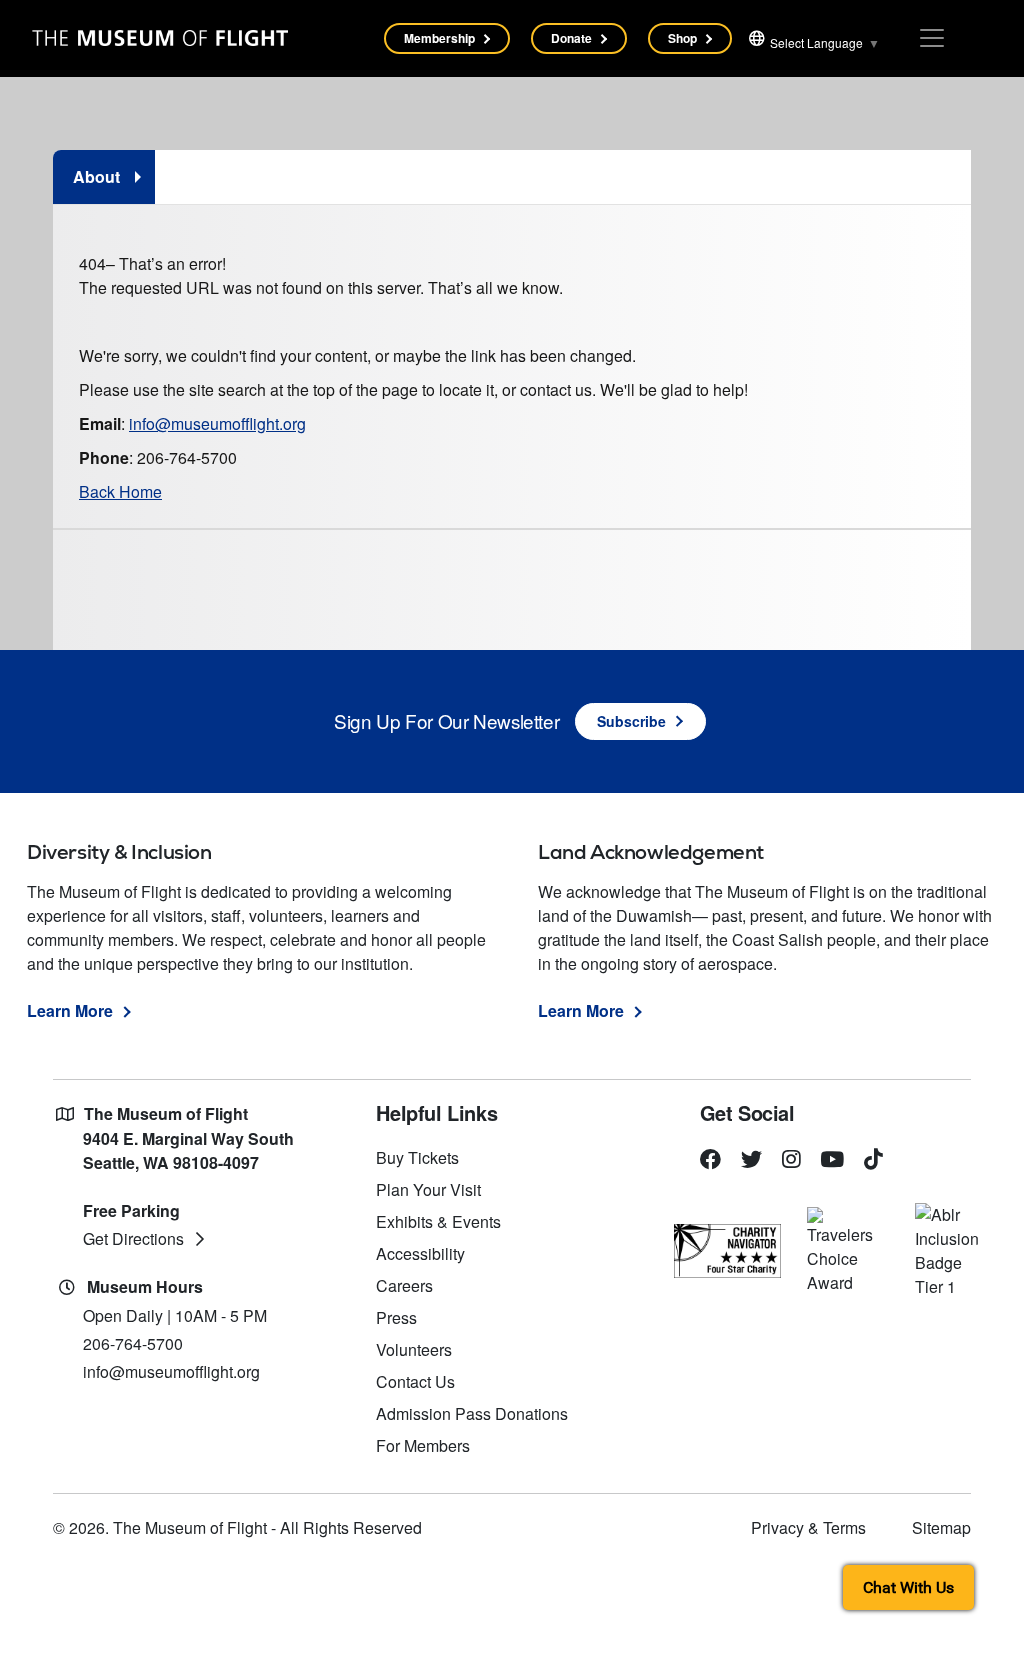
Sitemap (941, 1527)
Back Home (120, 491)
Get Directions (133, 1238)
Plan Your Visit (428, 1189)
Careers (404, 1285)
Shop (682, 38)
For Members (423, 1445)
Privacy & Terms (808, 1527)
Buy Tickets (417, 1157)
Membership (439, 38)
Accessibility (420, 1253)
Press (396, 1317)
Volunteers (414, 1349)
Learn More (70, 1010)
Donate (571, 38)
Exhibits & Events (438, 1221)
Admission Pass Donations (472, 1413)
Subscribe (631, 721)
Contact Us (415, 1381)
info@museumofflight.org (217, 423)
